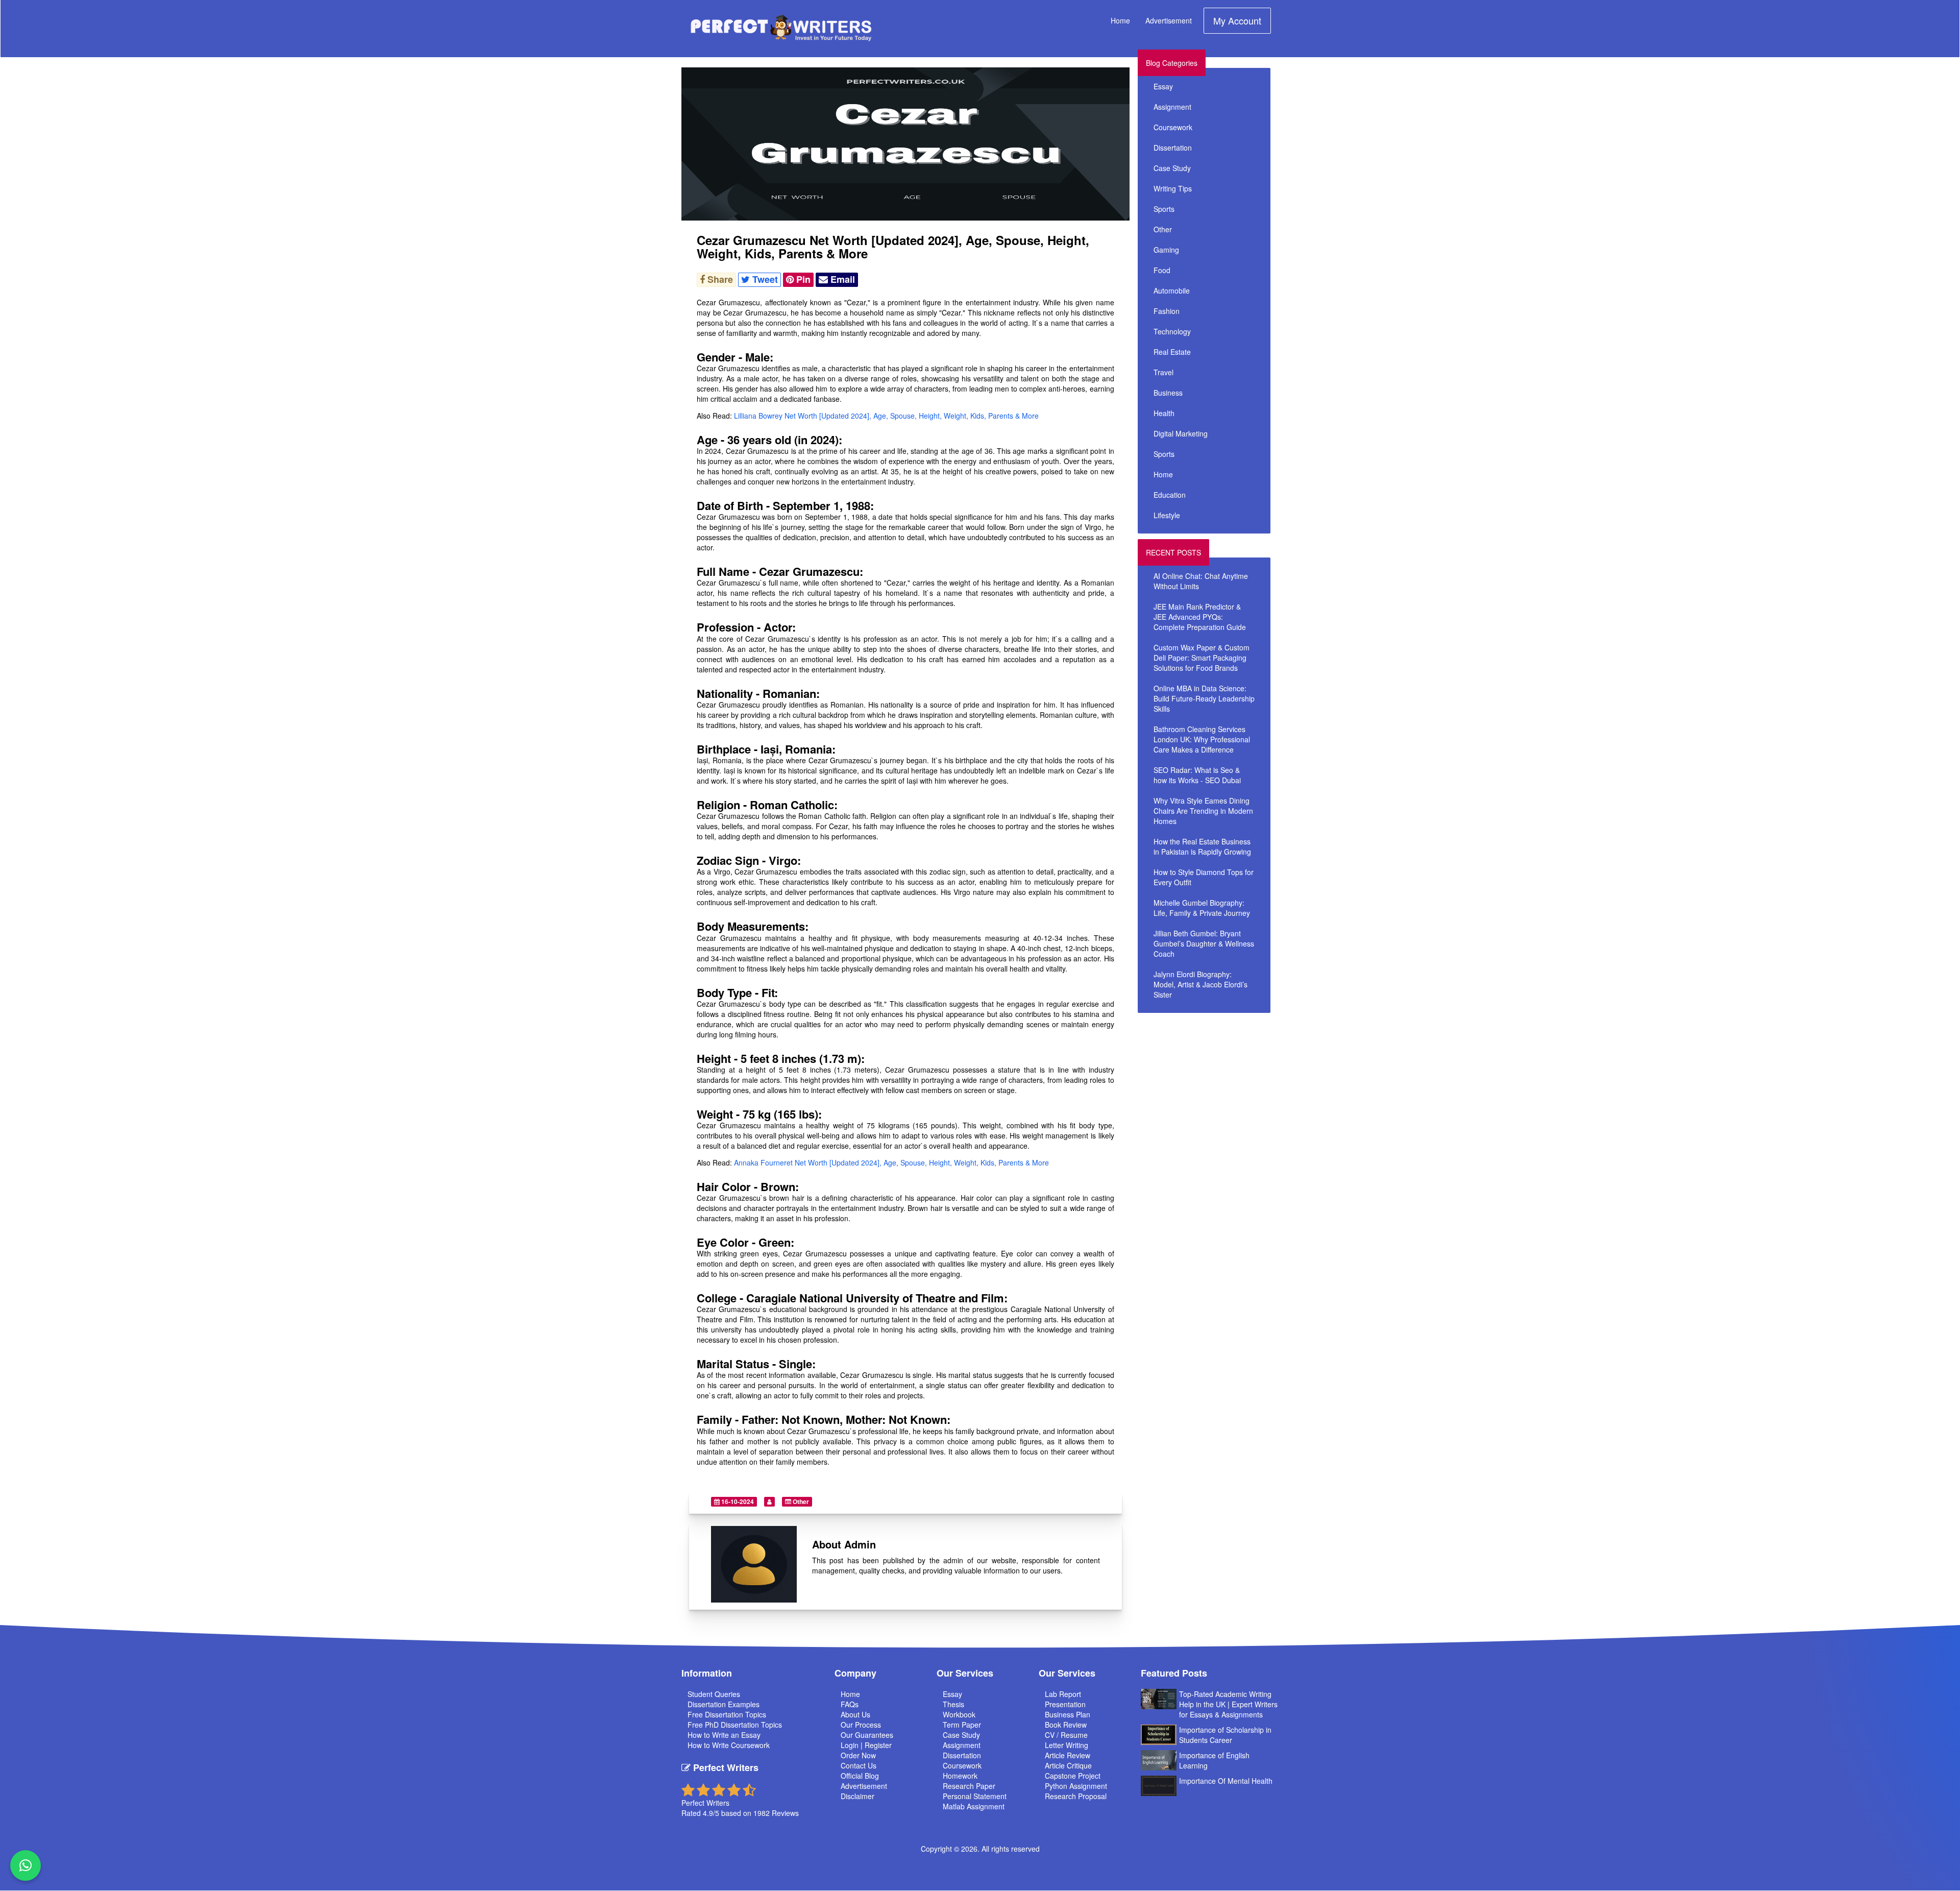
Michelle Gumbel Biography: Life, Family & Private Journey (1202, 908)
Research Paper (969, 1786)
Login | (853, 1745)
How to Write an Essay (724, 1735)
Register (878, 1745)
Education (1170, 495)
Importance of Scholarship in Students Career (1225, 1735)
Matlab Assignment (974, 1806)
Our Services (965, 1673)
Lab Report (1063, 1694)
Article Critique (1068, 1765)
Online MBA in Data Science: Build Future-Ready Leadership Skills (1204, 698)
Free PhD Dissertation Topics (735, 1725)
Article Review (1068, 1755)
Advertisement (1169, 20)
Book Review (1066, 1725)
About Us (855, 1714)
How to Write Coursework (729, 1745)
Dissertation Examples (724, 1704)
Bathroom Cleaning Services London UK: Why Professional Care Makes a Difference (1202, 739)
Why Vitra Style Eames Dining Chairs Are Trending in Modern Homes (1203, 811)
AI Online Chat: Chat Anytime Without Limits (1201, 581)
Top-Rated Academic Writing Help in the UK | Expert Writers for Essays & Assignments (1228, 1704)
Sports (1164, 209)
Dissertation (1173, 148)
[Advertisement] (1229, 1090)
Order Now (858, 1755)
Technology (1172, 331)
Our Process (861, 1725)
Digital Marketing (1181, 433)
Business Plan (1068, 1714)
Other (800, 1501)
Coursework (1173, 127)
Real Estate (1172, 352)
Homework (960, 1776)
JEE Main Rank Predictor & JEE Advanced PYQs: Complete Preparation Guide (1200, 617)
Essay (1163, 86)
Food (1162, 270)
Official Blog (860, 1776)
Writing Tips (1173, 188)
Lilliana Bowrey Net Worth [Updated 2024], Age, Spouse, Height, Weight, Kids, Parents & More (886, 416)
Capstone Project (1073, 1776)
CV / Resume (1066, 1735)
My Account (1237, 20)
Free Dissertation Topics (727, 1714)
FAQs (850, 1704)
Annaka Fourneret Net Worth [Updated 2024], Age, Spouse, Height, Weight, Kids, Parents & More (891, 1162)
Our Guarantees (867, 1735)
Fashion (1167, 311)
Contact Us (859, 1765)
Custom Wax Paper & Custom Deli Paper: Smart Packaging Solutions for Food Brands (1202, 658)
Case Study (1172, 168)
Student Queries (714, 1694)
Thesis (953, 1704)
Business (1168, 393)
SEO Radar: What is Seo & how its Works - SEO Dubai (1197, 775)
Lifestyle (1167, 515)
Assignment (1172, 107)
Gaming (1166, 250)
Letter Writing (1067, 1745)
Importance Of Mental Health (1226, 1781)
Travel (1163, 372)
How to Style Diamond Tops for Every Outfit (1204, 877)
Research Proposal (1076, 1796)
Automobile (1172, 290)
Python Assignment (1076, 1786)
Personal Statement (975, 1796)
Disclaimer (857, 1796)
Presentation (1065, 1704)
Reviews (785, 1813)
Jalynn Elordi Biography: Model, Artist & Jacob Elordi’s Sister (1200, 984)
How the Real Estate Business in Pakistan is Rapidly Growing (1202, 846)
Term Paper (962, 1725)
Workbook (959, 1714)
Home (1120, 20)
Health (1164, 413)
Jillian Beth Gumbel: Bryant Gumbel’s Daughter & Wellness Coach (1204, 943)
